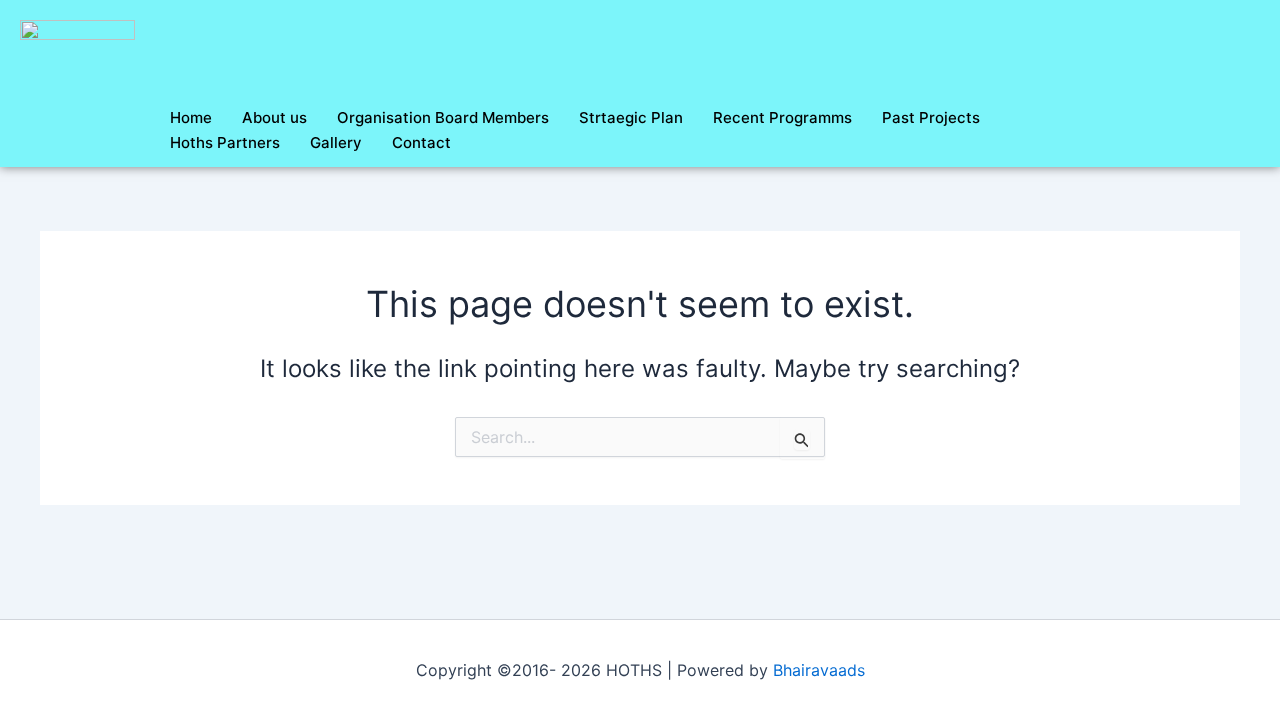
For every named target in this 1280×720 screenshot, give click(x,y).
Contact (421, 142)
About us (274, 117)
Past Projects (931, 117)
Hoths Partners (225, 142)
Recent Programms (782, 117)
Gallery (336, 142)
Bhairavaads (819, 670)
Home (191, 117)
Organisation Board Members (443, 117)
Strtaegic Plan (631, 117)
